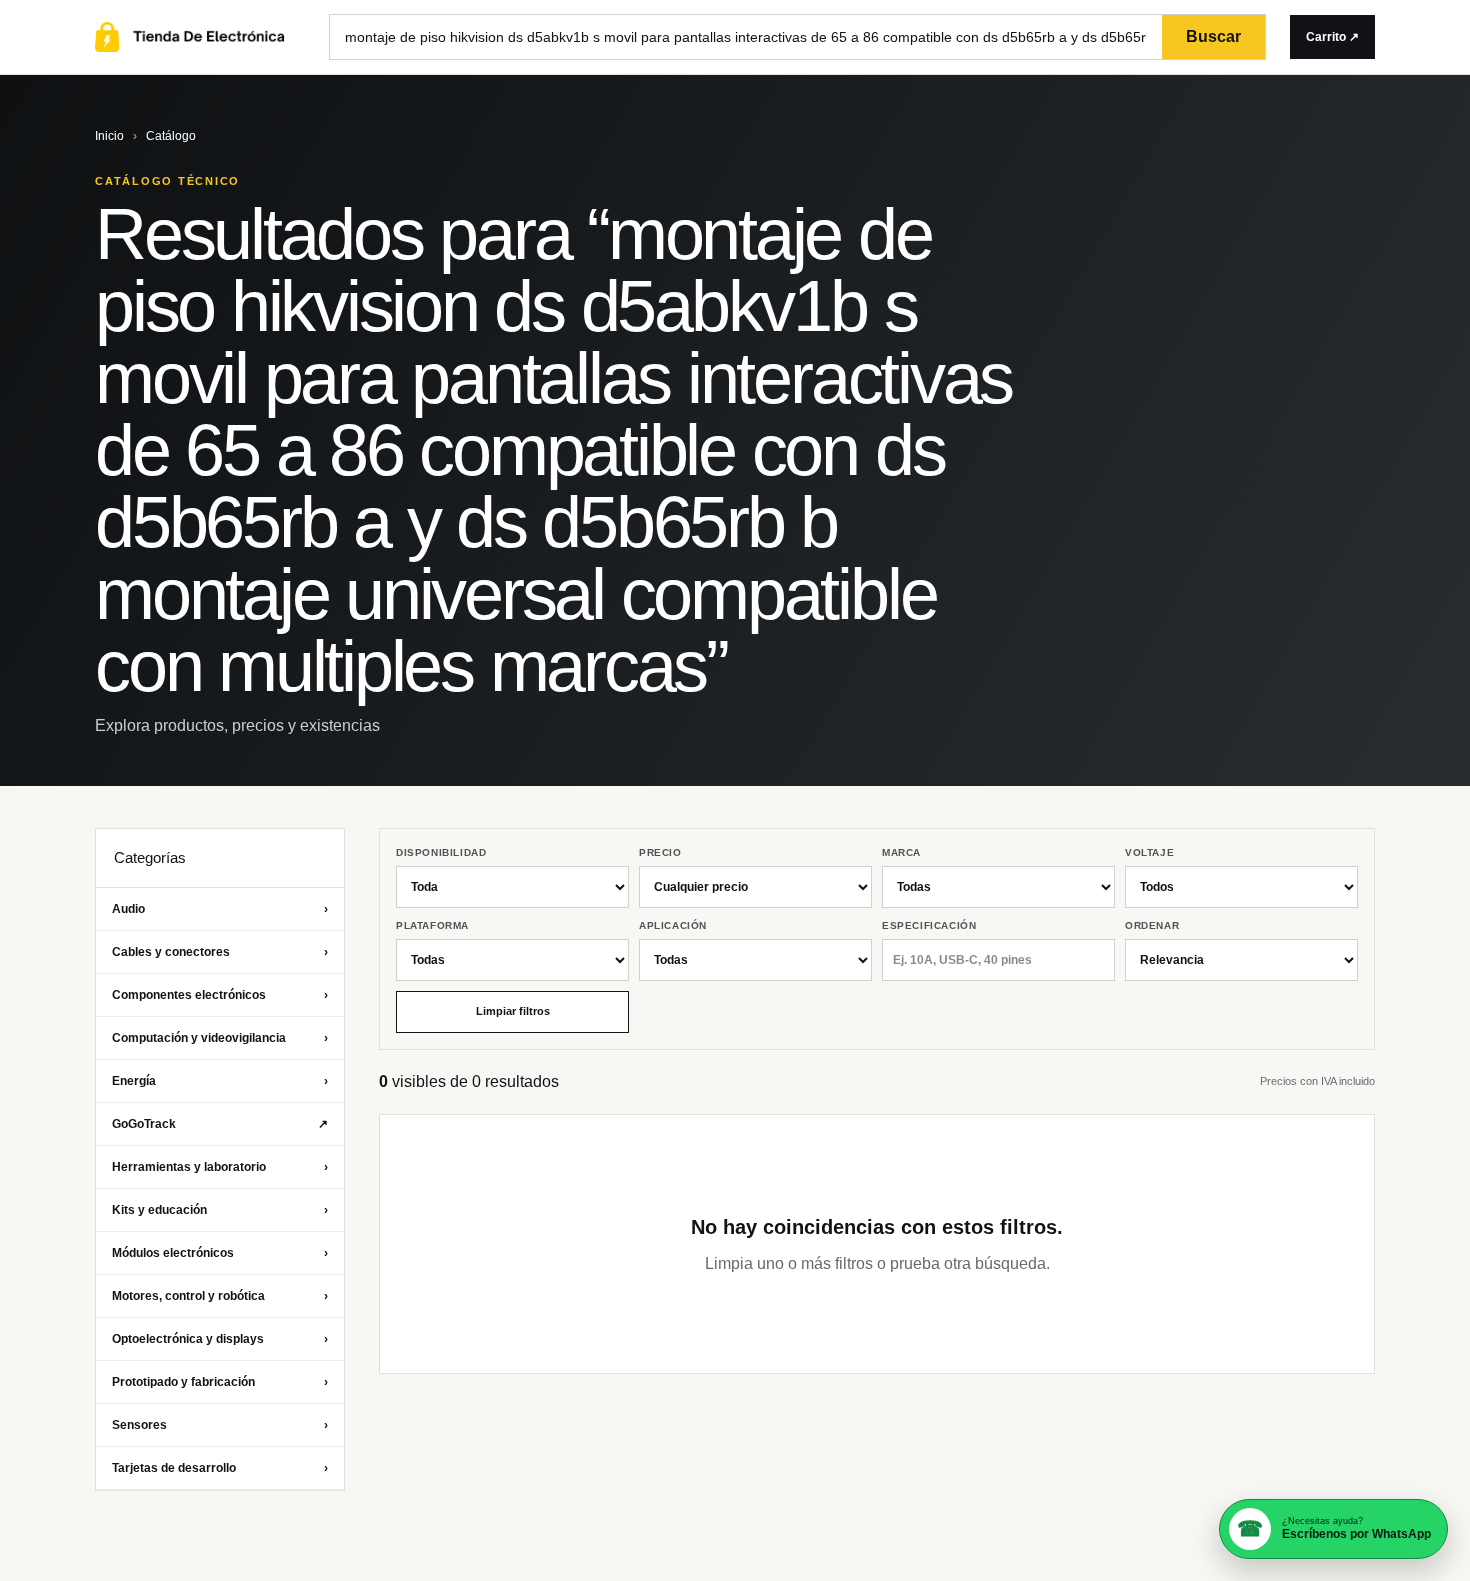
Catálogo (171, 136)
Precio (660, 852)
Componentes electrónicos (220, 995)
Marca (901, 852)
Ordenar (1152, 925)
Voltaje (1149, 852)
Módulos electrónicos (220, 1253)
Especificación (929, 925)
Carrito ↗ (1332, 37)
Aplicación (673, 925)
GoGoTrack (220, 1124)
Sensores (220, 1425)
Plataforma (432, 925)
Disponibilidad (441, 852)
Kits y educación (220, 1210)
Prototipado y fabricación (220, 1382)
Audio (220, 909)
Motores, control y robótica (220, 1296)
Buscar (1213, 36)
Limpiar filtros (513, 1011)
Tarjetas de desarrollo (220, 1468)
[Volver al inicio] (200, 37)
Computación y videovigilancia (220, 1038)
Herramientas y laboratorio (220, 1167)
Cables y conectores (220, 952)
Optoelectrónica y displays (220, 1339)
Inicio (109, 136)
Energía (220, 1081)
